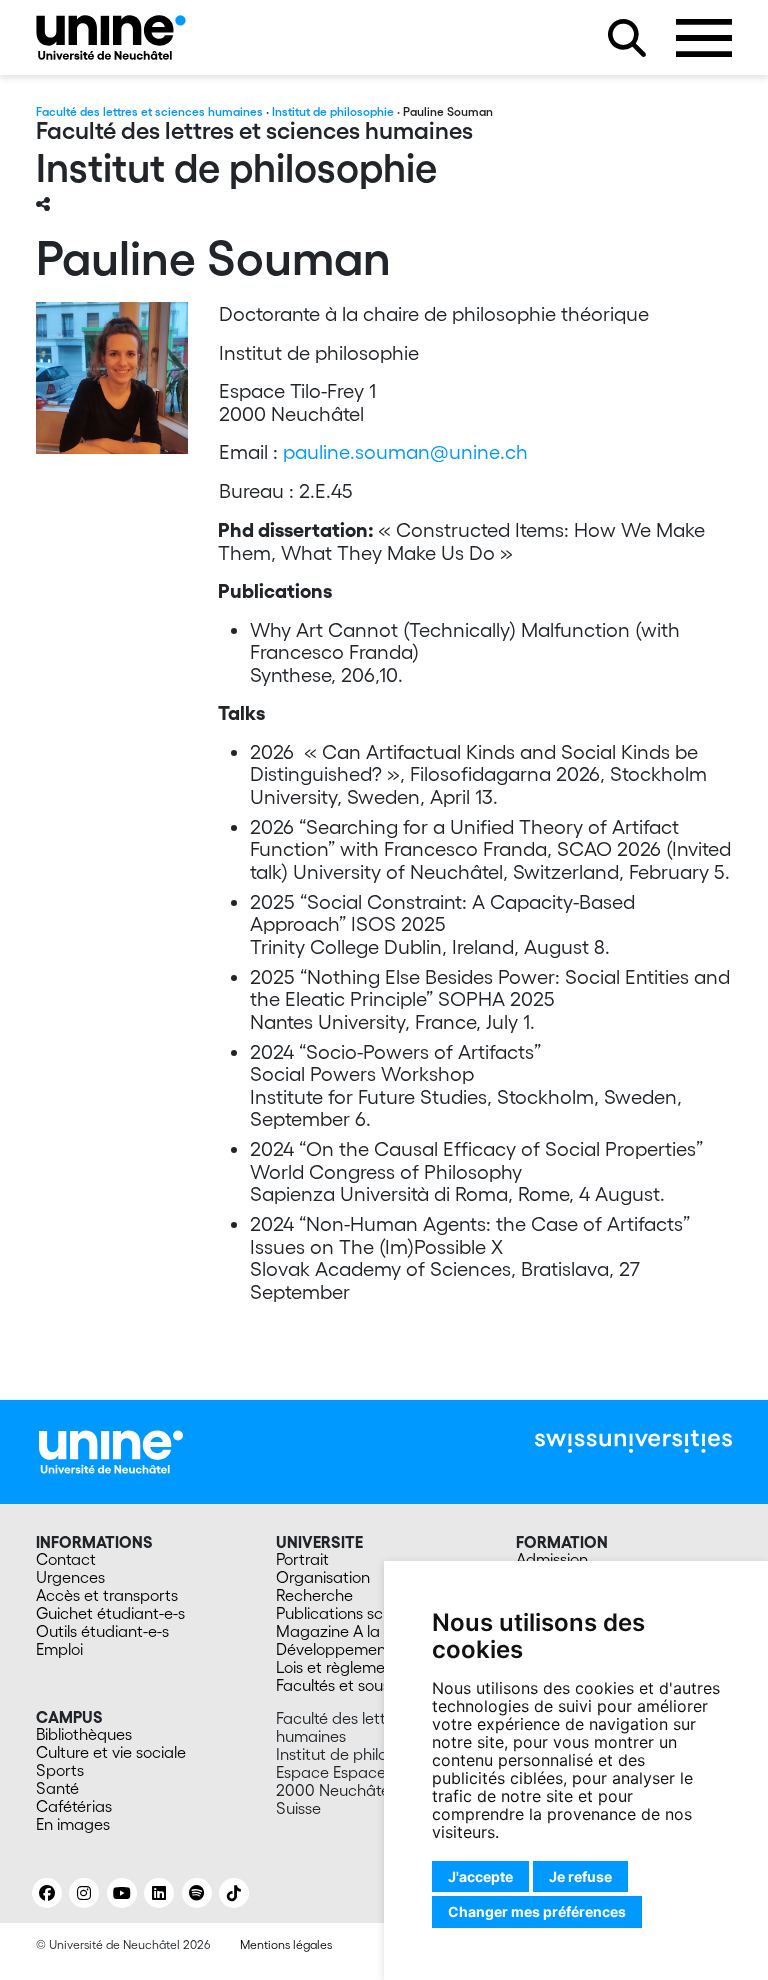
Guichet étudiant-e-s (110, 1613)
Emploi (59, 1649)
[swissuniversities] (633, 1441)
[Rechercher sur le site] (627, 38)
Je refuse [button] (580, 1876)
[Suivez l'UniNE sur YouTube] (122, 1893)
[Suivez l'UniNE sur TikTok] (234, 1893)
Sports (60, 1770)
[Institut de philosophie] (111, 37)
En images (73, 1824)
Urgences (70, 1577)
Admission (552, 1559)
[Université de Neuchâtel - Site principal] (111, 1450)
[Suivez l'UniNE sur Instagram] (84, 1893)
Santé (57, 1788)
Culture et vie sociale (111, 1752)
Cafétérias (74, 1806)
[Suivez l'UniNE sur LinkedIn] (159, 1893)
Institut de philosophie (333, 111)
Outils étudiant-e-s (102, 1631)
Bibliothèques (84, 1734)
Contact (66, 1559)
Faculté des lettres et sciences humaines (149, 111)
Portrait (302, 1559)
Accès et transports (107, 1595)
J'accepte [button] (480, 1876)
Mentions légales (286, 1944)
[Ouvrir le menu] (704, 38)
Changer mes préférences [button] (537, 1911)
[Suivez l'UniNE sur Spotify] (197, 1893)
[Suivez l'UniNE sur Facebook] (47, 1893)
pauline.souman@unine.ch (408, 452)
